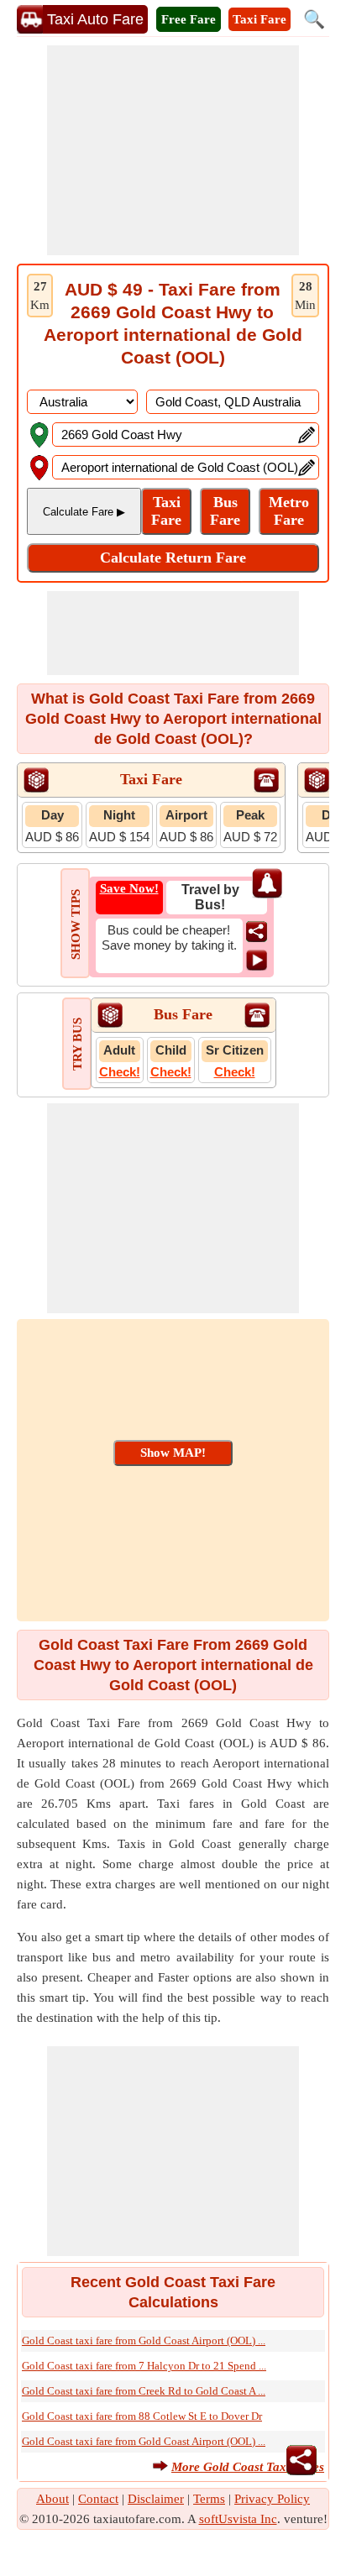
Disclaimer (156, 2499)
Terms (209, 2499)
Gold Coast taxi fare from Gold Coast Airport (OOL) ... (144, 2340)
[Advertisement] (173, 150)
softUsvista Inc (238, 2519)
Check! (120, 1072)
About (52, 2499)
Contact (98, 2499)
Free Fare (189, 19)
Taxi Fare (259, 19)
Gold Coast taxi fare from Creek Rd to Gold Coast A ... (144, 2391)
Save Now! (129, 888)
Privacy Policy (272, 2499)
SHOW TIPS (76, 924)
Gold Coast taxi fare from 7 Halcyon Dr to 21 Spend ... (144, 2366)
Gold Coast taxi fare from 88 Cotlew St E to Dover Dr (142, 2416)
